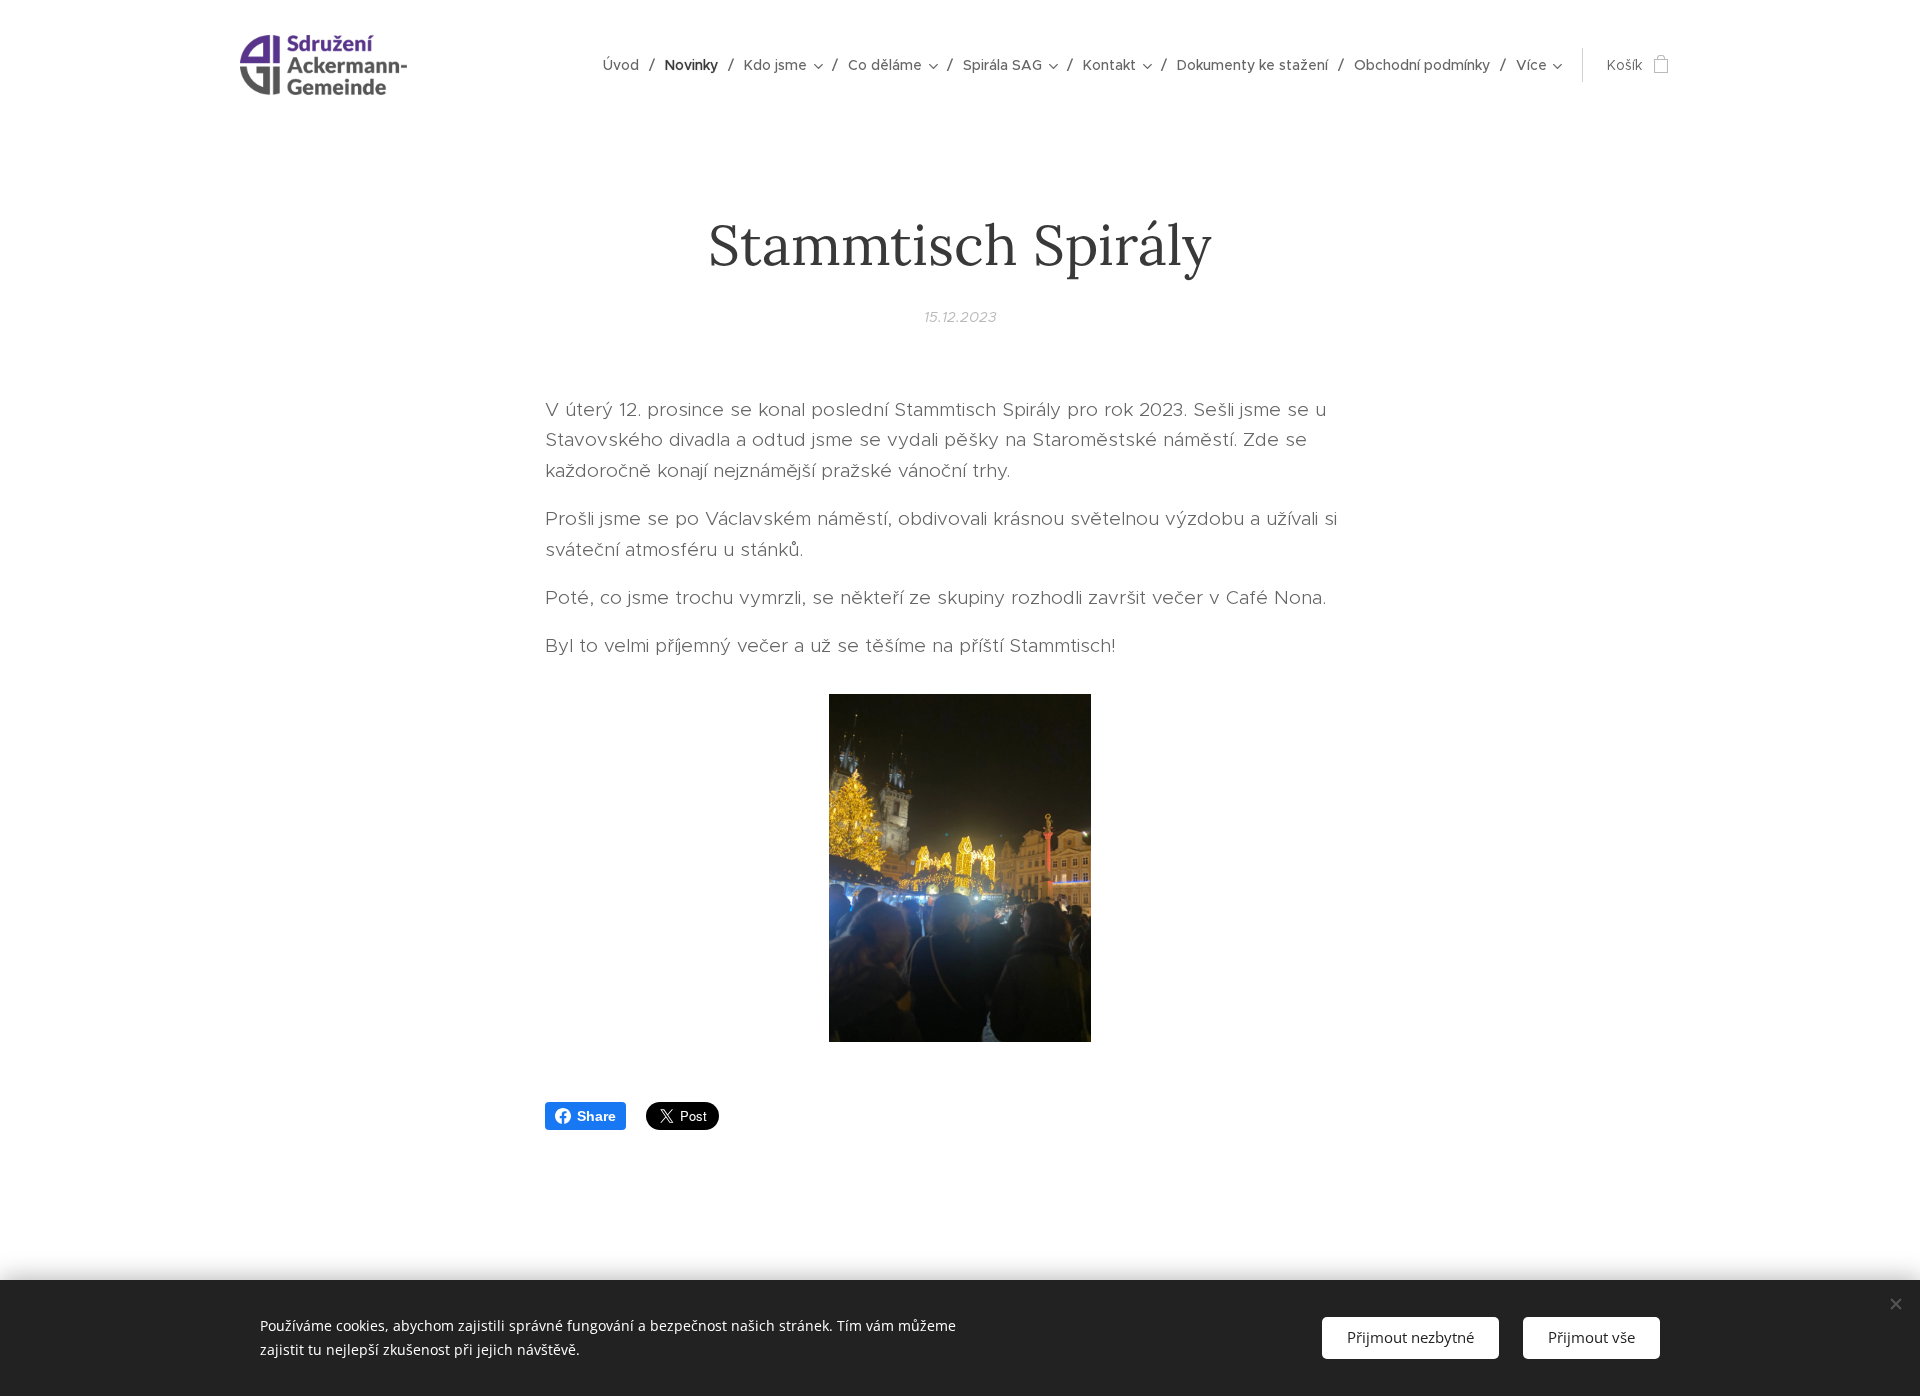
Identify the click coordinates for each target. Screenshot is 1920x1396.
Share (596, 1116)
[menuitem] (626, 65)
